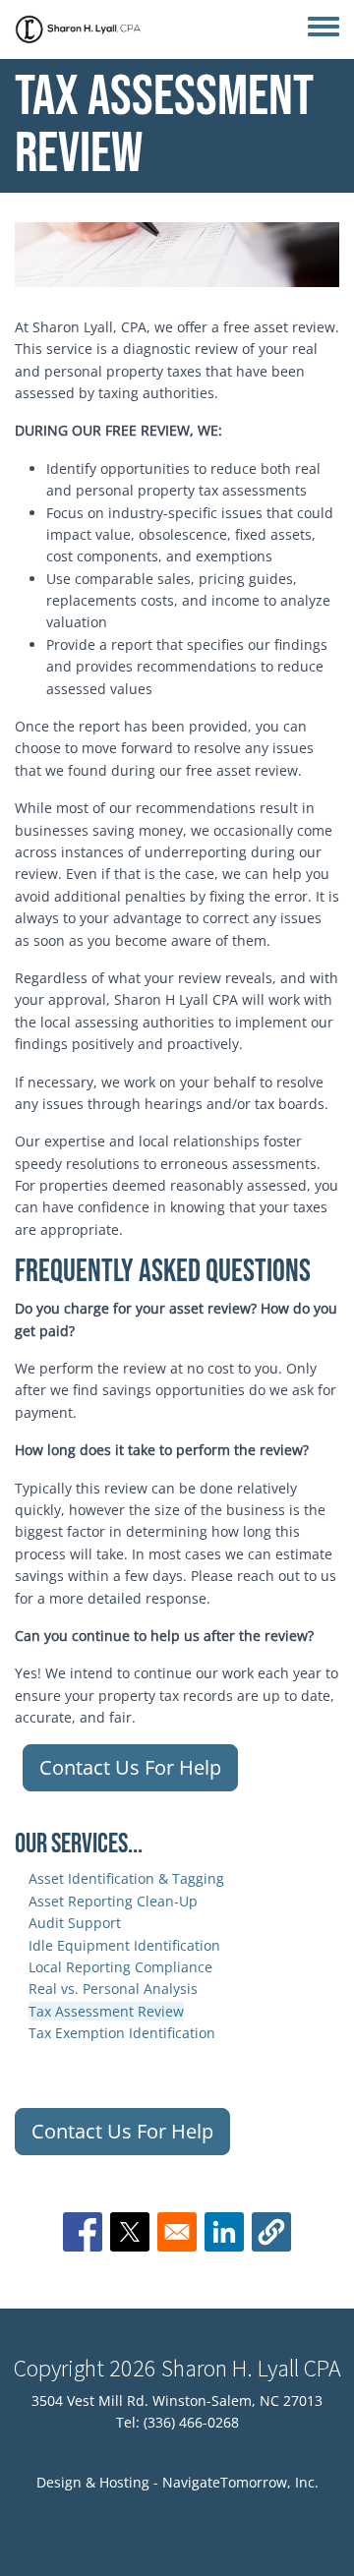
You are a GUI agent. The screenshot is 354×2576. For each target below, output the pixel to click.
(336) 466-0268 (191, 2422)
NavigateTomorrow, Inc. (240, 2482)
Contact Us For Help (130, 1767)
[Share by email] (177, 2232)
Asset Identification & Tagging (126, 1878)
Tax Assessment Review (106, 2011)
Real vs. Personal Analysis (113, 1989)
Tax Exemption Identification (122, 2033)
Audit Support (75, 1923)
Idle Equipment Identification (124, 1945)
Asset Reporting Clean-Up (113, 1901)
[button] (271, 2232)
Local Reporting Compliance (120, 1967)
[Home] (79, 29)
